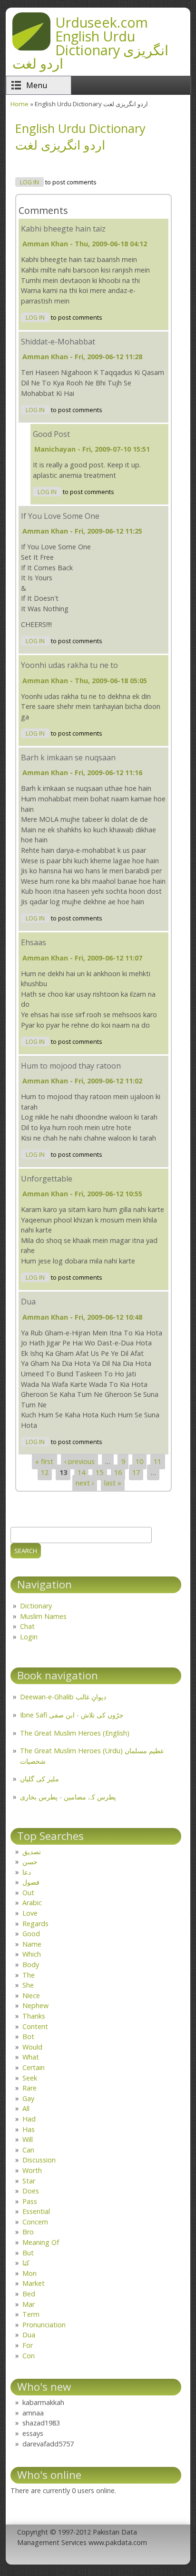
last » (113, 1483)
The (29, 1975)
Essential (36, 2211)
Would (32, 2047)
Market (34, 2283)
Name (32, 1944)
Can (28, 2150)
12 (45, 1472)
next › (85, 1483)
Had (29, 2119)
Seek (30, 2078)
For (28, 2345)
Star (29, 2181)
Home (20, 104)
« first (44, 1461)
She (28, 1985)
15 (99, 1472)
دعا (27, 1872)
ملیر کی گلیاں (39, 1779)
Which (32, 1954)
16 (118, 1472)
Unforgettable (47, 1179)
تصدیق (32, 1852)
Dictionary (36, 1606)
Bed (29, 2294)
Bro (28, 2232)
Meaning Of (41, 2242)
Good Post (51, 434)
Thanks (34, 2016)
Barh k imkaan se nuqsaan (68, 758)
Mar (29, 2304)
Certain (34, 2067)
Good (31, 1934)
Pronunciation (44, 2325)
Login (29, 1637)
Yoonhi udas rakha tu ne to (69, 665)
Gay (28, 2098)
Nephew (35, 2005)
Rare (29, 2088)
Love (30, 1913)
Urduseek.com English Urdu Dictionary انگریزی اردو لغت (90, 43)
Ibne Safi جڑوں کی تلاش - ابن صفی (72, 1715)
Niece (31, 1995)
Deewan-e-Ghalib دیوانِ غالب (63, 1697)
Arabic (32, 1903)
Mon (29, 2273)
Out (28, 1893)
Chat (27, 1626)
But (28, 2253)
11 (157, 1461)
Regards (35, 1924)
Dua (28, 1302)
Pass (30, 2201)
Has (29, 2129)
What (31, 2057)
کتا (26, 2263)
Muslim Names (43, 1616)
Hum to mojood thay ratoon (71, 1066)
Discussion (39, 2160)
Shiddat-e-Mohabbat (58, 342)
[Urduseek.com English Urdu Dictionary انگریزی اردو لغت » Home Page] (31, 48)
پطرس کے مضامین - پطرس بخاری (68, 1797)
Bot (28, 2036)
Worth (32, 2170)
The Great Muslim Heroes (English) (75, 1733)
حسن (30, 1862)
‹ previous (79, 1461)
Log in (29, 182)
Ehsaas (34, 942)
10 (139, 1461)
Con (29, 2356)
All (26, 2108)
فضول (31, 1882)
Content (35, 2026)
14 (81, 1472)
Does (31, 2191)
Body (31, 1965)
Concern (35, 2222)
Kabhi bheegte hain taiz (63, 229)
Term (31, 2314)
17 (136, 1472)
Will (28, 2139)
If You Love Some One (60, 516)
